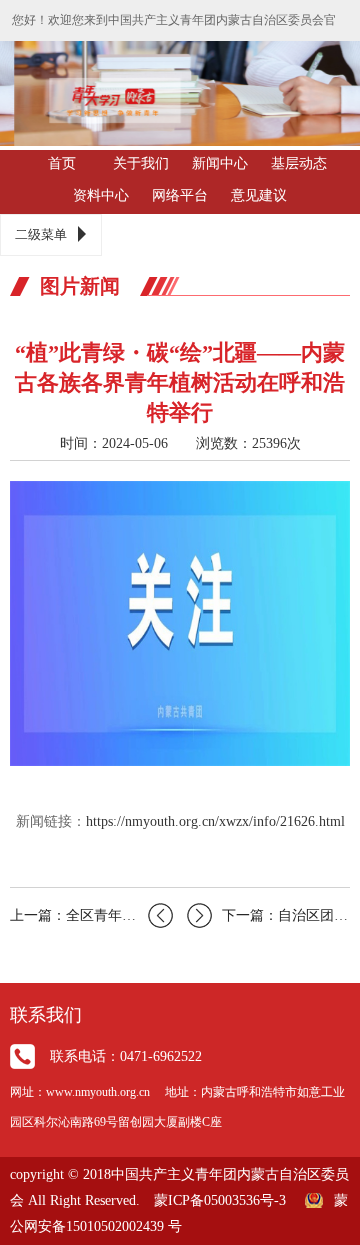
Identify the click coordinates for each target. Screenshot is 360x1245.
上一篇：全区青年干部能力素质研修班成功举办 (91, 915)
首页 (62, 163)
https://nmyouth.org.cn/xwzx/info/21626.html (215, 821)
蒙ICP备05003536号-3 (220, 1200)
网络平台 (180, 195)
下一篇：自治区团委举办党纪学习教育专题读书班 (286, 915)
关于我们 (141, 163)
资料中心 (101, 195)
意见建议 (259, 195)
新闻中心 (220, 163)
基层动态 (299, 163)
